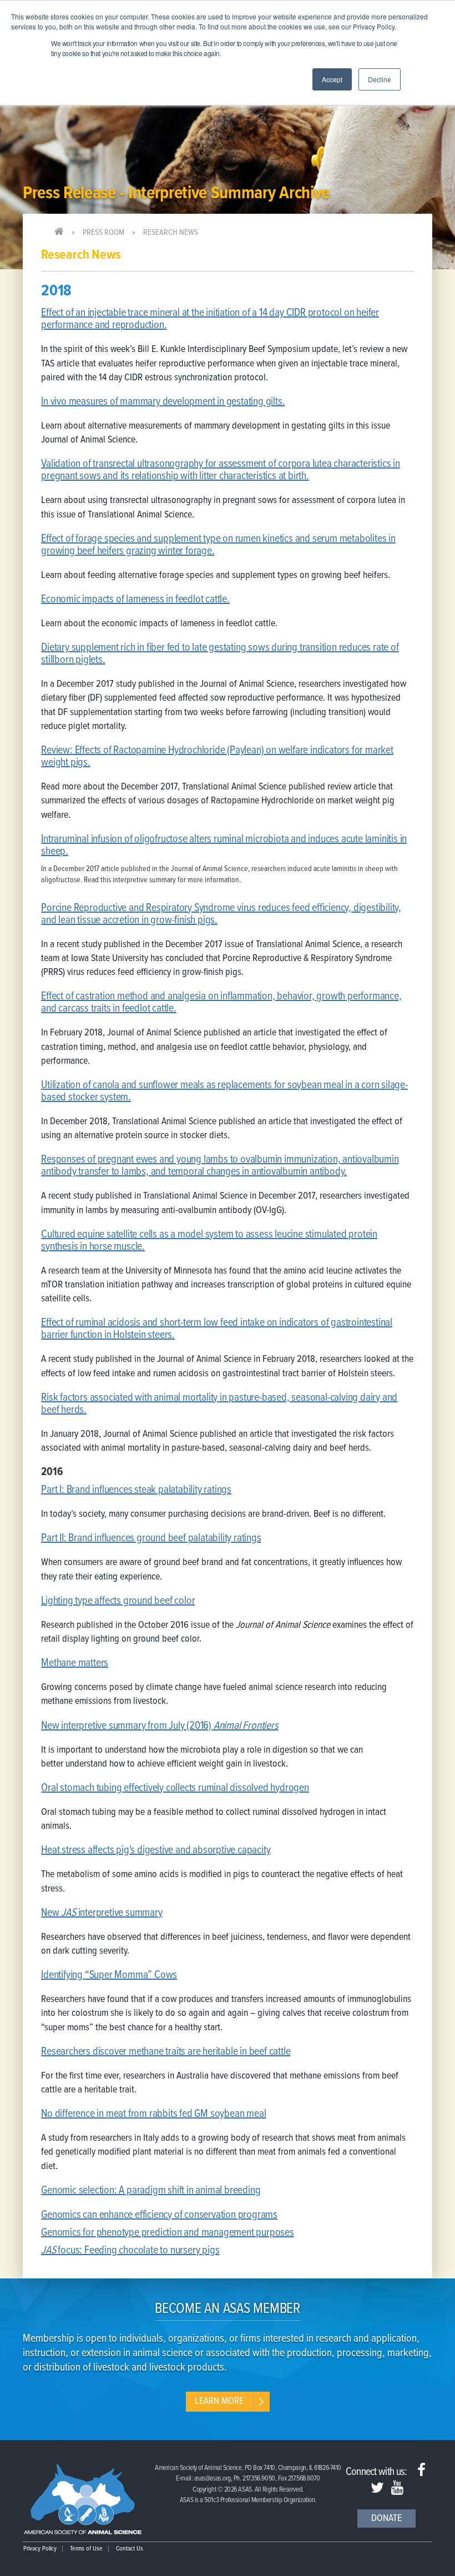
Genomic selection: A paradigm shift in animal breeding (151, 2191)
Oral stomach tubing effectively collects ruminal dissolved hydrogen (175, 1788)
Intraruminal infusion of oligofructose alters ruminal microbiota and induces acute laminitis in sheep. (224, 846)
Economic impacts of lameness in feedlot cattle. (135, 600)
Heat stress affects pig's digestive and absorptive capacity (156, 1850)
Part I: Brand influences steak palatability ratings (136, 1490)
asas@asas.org (213, 2479)
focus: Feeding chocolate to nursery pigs (138, 2251)
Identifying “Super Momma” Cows (109, 1975)
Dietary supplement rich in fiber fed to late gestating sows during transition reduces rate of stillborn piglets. (220, 654)
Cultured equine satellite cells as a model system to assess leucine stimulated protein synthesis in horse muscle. (209, 1241)
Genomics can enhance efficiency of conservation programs (159, 2215)
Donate (386, 2519)
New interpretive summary (102, 1913)
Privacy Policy (40, 2549)
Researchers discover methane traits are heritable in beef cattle (166, 2052)
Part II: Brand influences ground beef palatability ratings (151, 1538)
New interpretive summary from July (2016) (160, 1726)
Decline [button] (380, 79)
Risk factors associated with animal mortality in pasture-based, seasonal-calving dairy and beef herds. (219, 1404)
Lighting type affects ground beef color (118, 1601)
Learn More (219, 2401)
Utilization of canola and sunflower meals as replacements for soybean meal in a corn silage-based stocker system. (224, 1091)
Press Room (103, 233)
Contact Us (130, 2549)
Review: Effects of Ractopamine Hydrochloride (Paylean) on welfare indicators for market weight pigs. (217, 757)
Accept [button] (332, 79)
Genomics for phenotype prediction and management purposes (168, 2233)
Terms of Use (86, 2549)
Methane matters (75, 1663)
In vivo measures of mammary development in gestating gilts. (163, 402)
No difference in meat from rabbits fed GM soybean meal (153, 2114)
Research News (171, 233)
